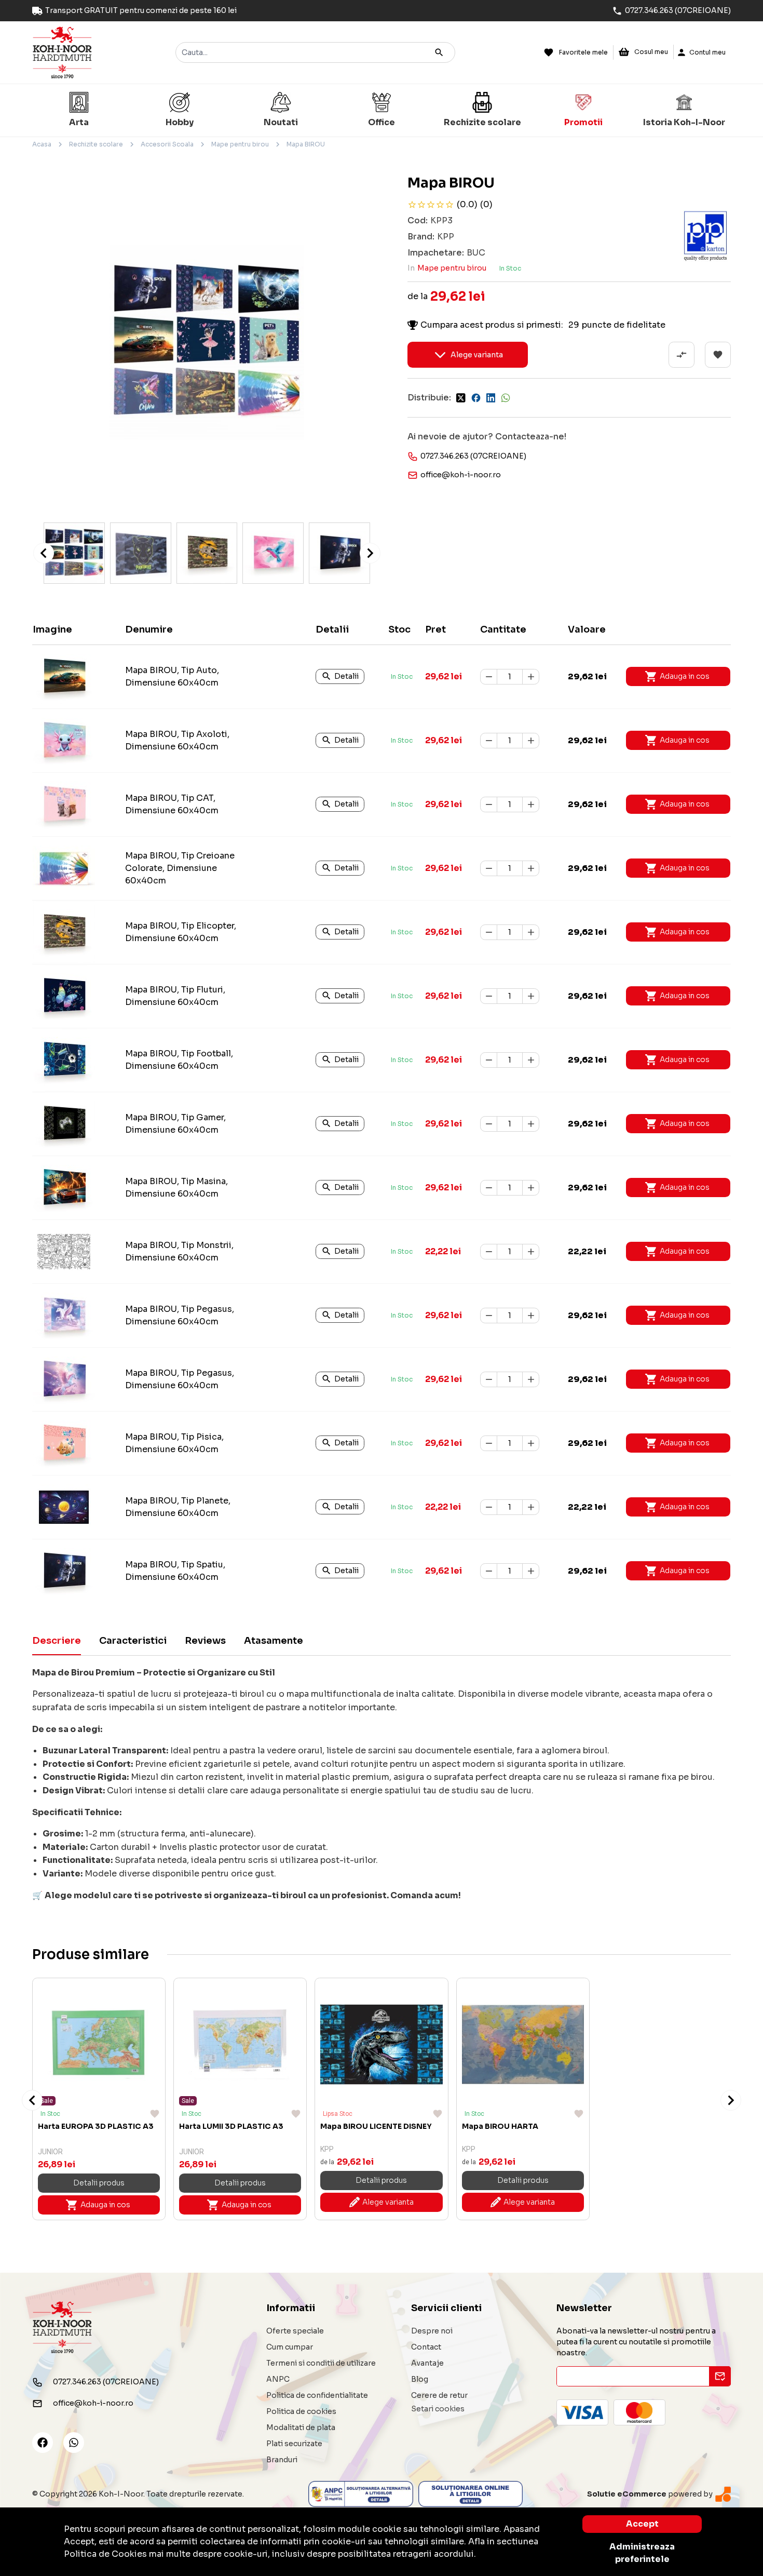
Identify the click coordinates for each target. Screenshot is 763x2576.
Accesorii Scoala (167, 144)
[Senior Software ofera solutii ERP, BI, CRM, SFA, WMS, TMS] (723, 2494)
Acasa (42, 144)
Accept (642, 2524)
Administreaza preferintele (642, 2553)
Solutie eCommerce (627, 2494)
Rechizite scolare (96, 144)
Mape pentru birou (240, 144)
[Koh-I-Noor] (62, 52)
